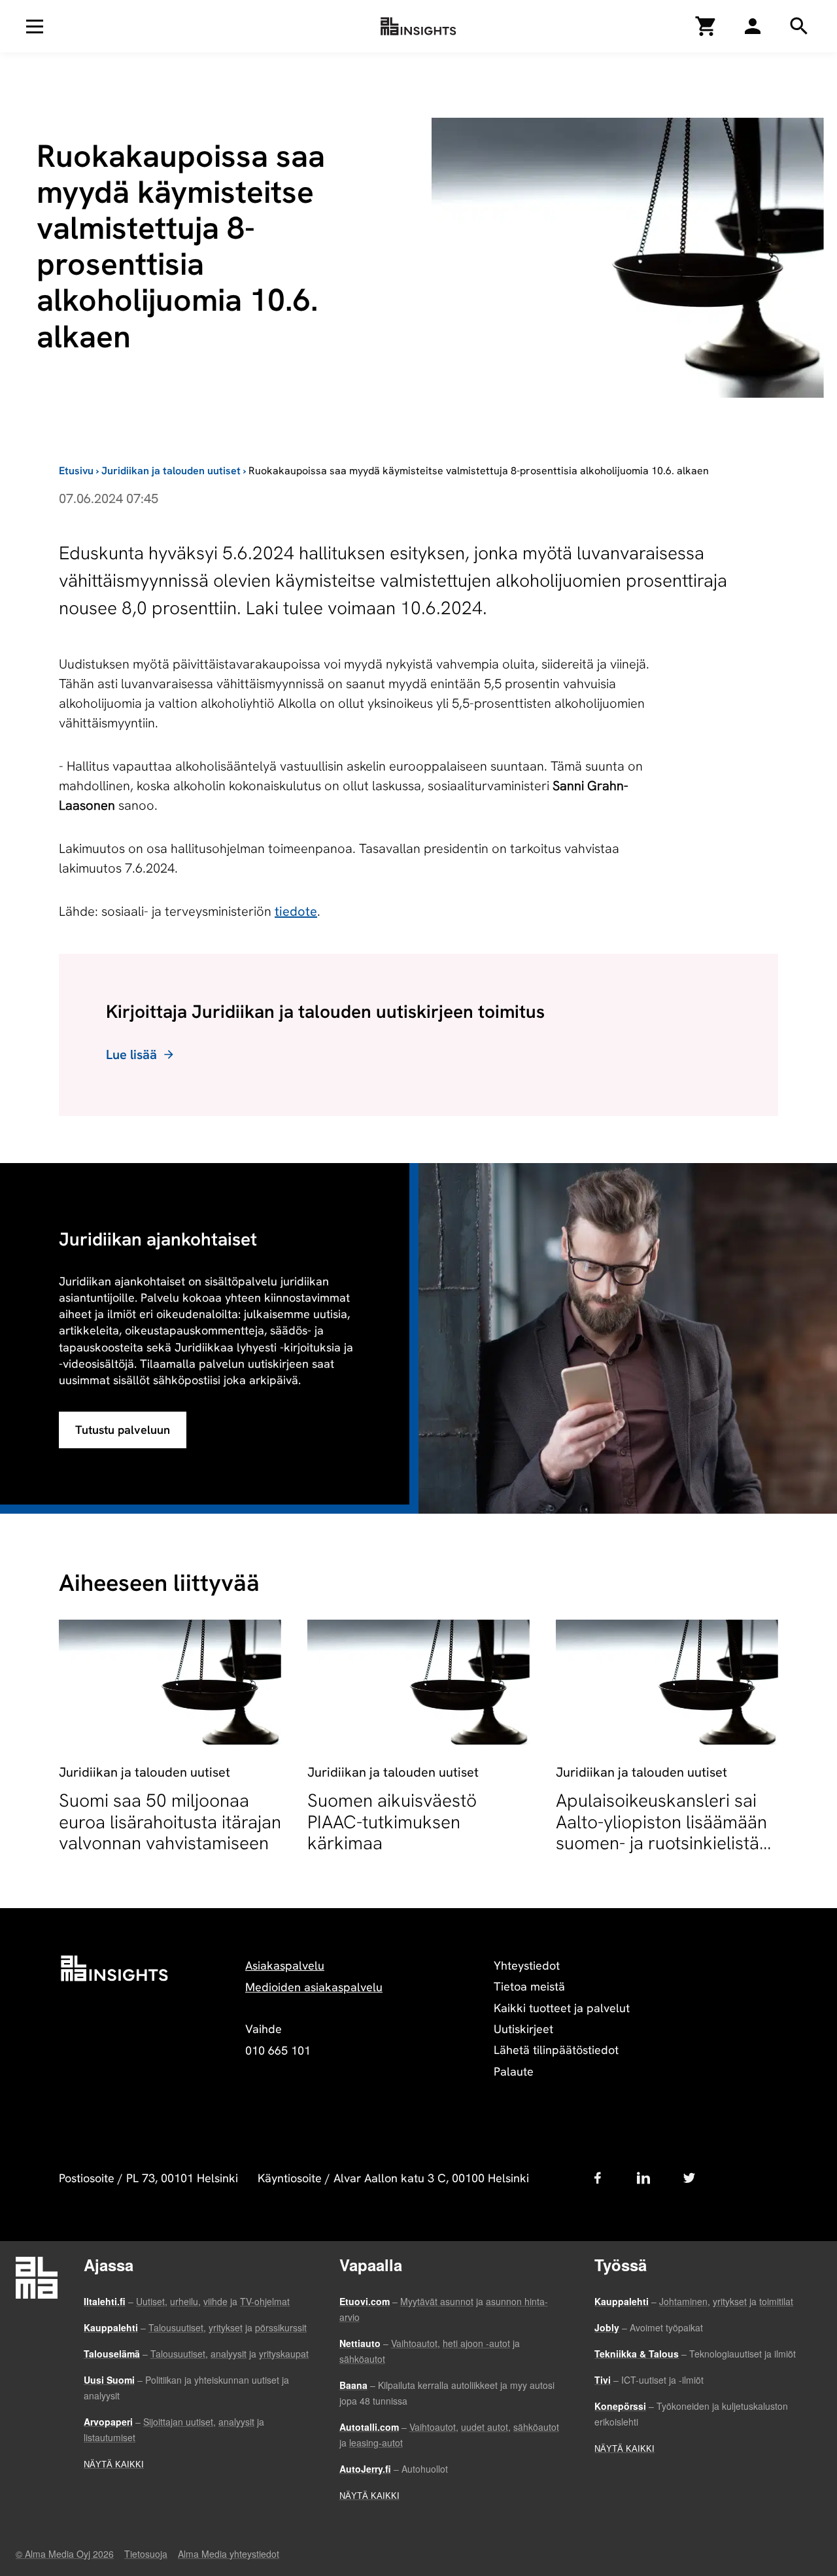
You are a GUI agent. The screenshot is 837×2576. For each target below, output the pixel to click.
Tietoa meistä (529, 1986)
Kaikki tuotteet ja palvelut (562, 2008)
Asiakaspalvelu (285, 1965)
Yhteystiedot (527, 1965)
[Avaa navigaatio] (35, 26)
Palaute (514, 2071)
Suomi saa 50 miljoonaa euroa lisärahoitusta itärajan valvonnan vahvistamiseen (170, 1821)
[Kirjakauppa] (706, 26)
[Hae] (753, 26)
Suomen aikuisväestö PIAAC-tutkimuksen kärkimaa (392, 1821)
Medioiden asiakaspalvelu (314, 1987)
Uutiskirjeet (523, 2029)
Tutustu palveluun (123, 1430)
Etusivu (76, 471)
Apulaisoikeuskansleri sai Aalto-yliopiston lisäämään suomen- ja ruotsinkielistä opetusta (661, 1832)
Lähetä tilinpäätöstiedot (556, 2050)
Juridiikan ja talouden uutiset (171, 471)
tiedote (296, 911)
